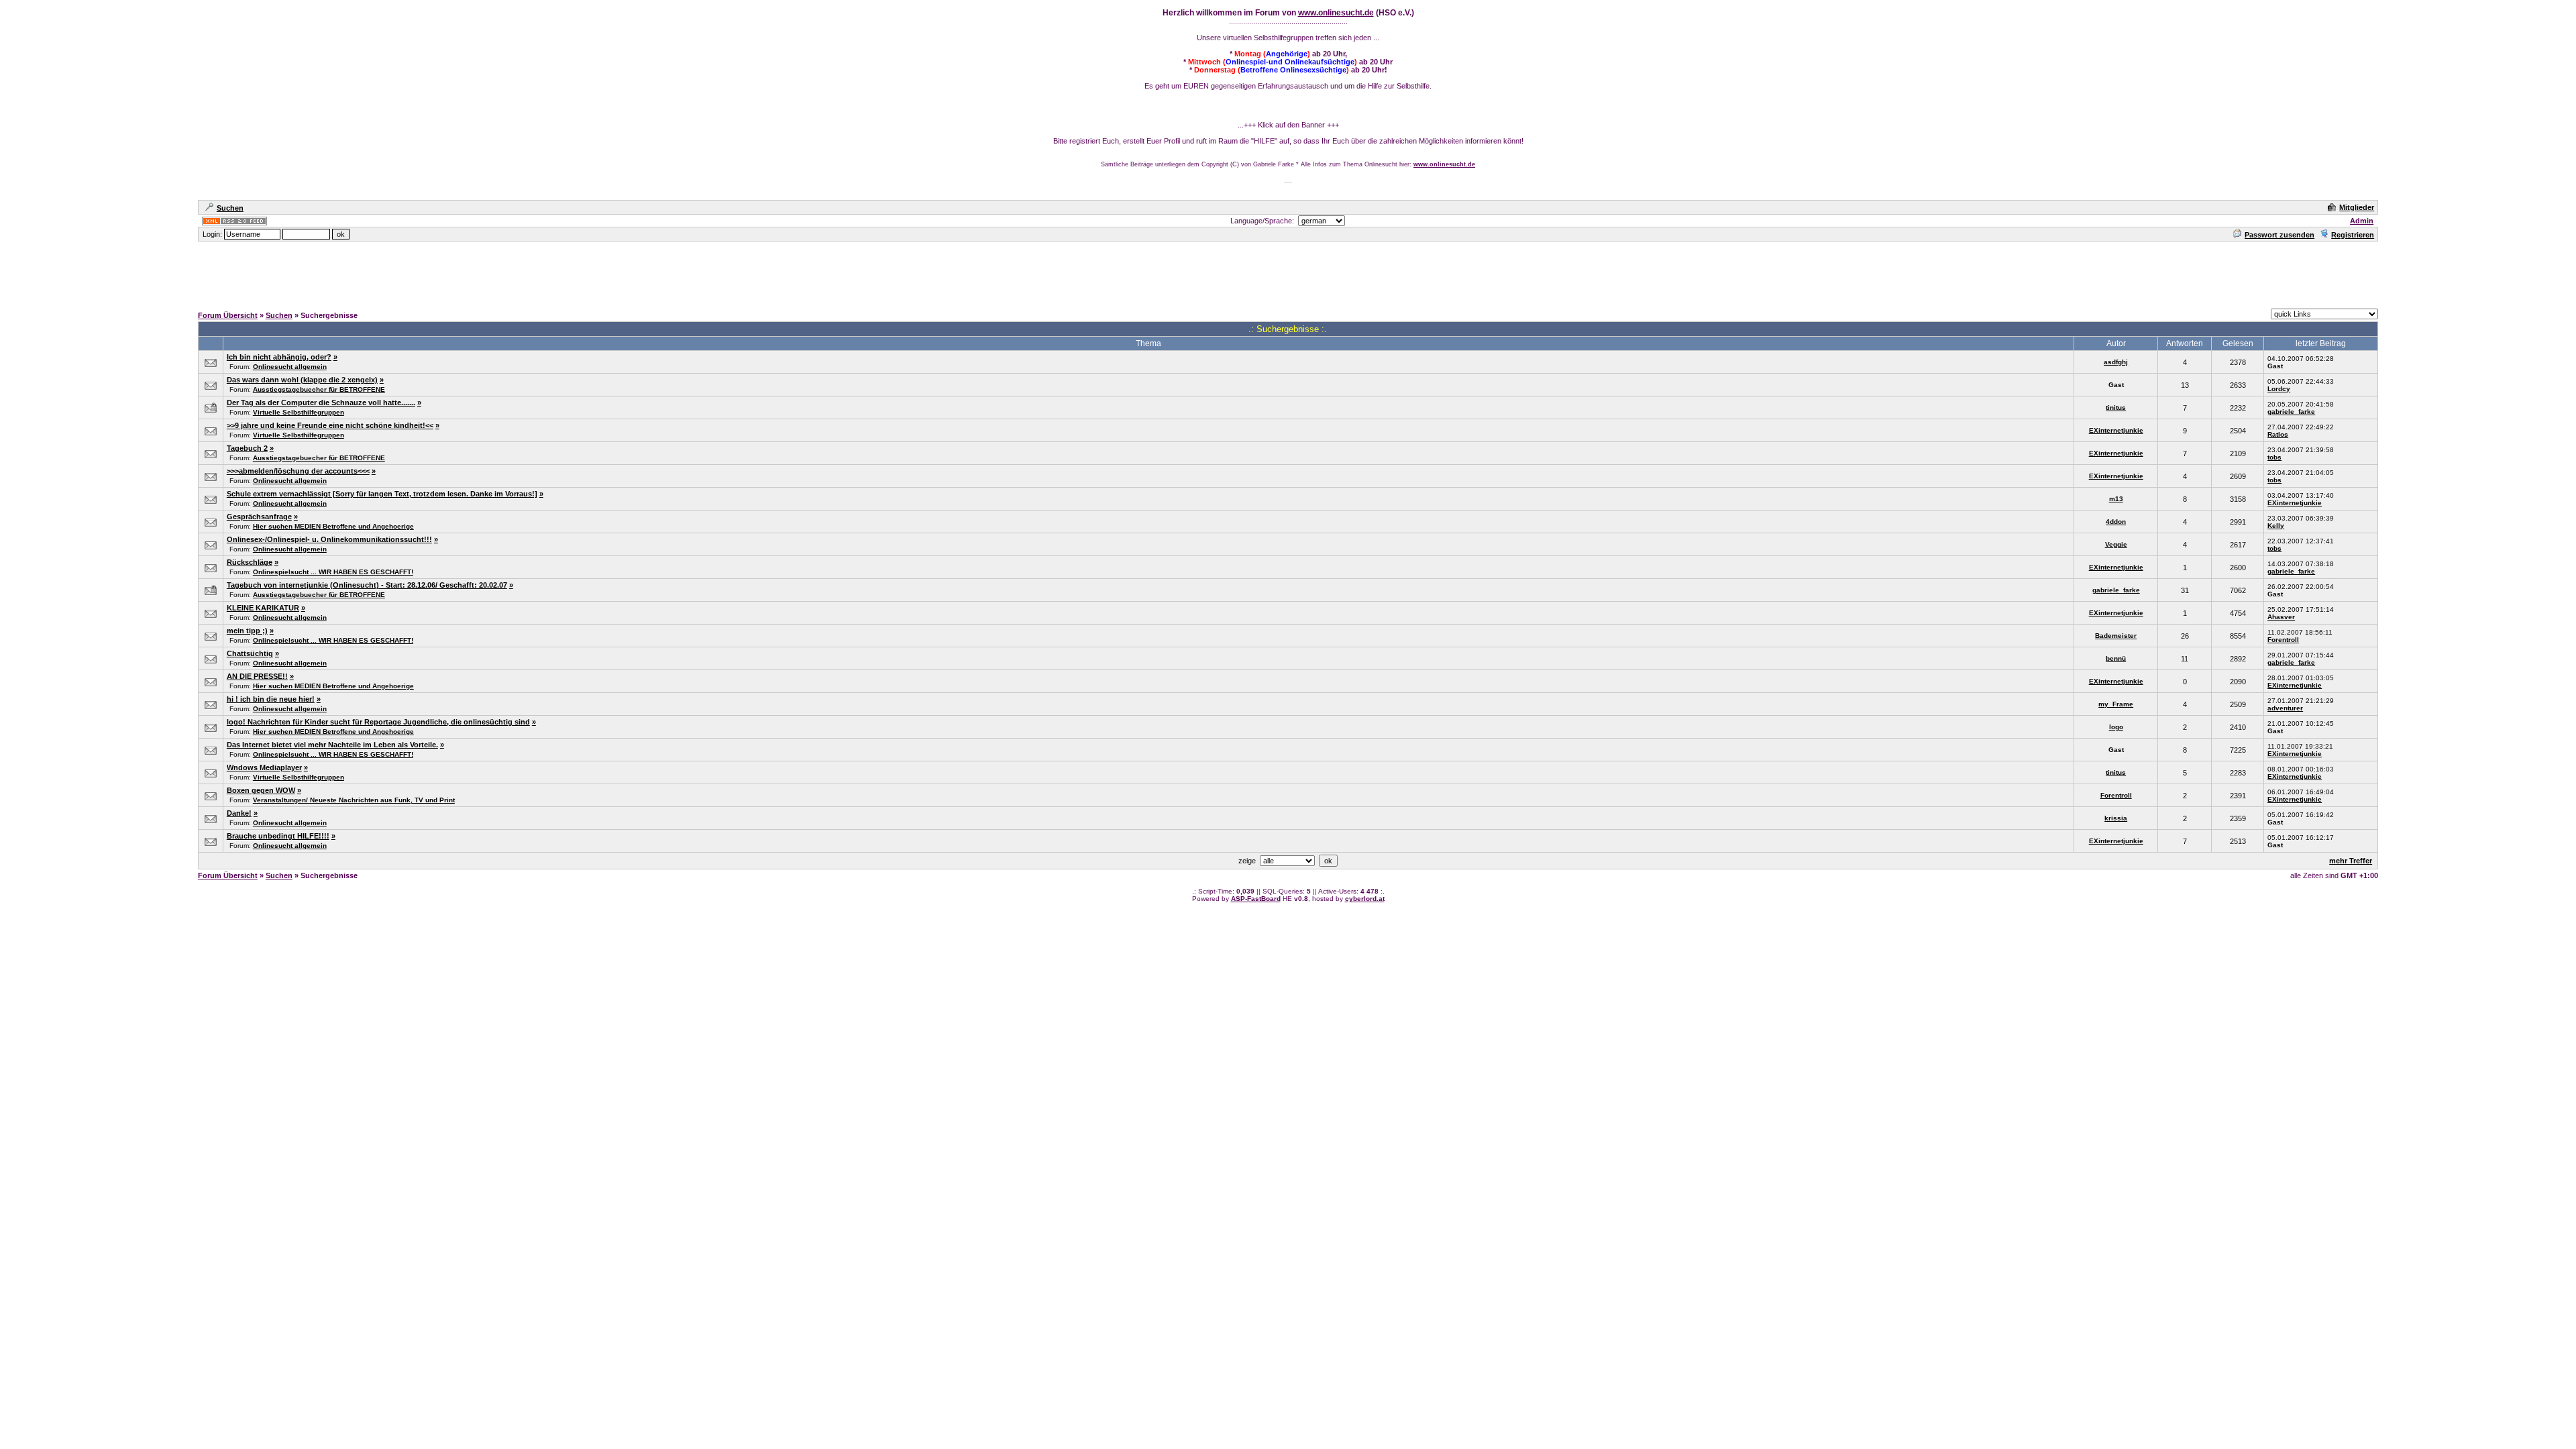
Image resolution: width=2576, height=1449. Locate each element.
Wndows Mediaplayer (264, 767)
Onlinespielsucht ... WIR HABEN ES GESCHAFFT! (333, 572)
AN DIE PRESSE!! (257, 676)
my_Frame (2116, 704)
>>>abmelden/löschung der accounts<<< (298, 471)
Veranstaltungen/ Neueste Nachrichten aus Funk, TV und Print (354, 800)
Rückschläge (250, 562)
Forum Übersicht (228, 315)
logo (2116, 727)
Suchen (230, 208)
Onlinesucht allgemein (290, 367)
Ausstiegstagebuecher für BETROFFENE (319, 389)
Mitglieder (2357, 207)
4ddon (2116, 522)
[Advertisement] (1288, 273)
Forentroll (2283, 640)
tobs (2274, 457)
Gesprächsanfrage (259, 517)
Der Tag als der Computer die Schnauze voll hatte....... (321, 402)
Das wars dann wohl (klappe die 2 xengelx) (302, 380)
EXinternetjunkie (2116, 430)
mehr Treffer (2351, 861)
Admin (2362, 221)
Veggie (2116, 544)
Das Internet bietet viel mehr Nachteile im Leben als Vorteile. (332, 745)
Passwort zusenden (2279, 235)
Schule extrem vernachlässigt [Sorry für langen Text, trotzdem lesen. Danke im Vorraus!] (382, 494)
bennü (2116, 658)
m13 (2116, 499)
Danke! (239, 813)
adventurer (2285, 708)
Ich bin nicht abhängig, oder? (279, 357)
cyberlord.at (1365, 899)
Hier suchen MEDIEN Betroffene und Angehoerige (333, 526)
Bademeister (2116, 636)
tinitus (2116, 408)
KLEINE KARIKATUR (263, 608)
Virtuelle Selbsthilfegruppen (299, 412)
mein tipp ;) (247, 631)
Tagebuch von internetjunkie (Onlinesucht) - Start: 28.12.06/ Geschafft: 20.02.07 (367, 585)
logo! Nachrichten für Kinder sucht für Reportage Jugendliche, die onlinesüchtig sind (378, 722)
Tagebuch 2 (247, 448)
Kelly (2276, 526)
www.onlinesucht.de (1336, 13)
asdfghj (2116, 362)
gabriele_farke (2291, 412)
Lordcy (2279, 389)
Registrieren (2353, 235)
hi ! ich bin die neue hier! (271, 699)
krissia (2116, 818)
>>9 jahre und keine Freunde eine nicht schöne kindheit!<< (330, 425)
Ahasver (2281, 617)
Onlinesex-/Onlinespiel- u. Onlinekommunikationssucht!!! (329, 539)
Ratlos (2278, 434)
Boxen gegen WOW (261, 790)
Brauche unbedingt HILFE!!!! (278, 836)
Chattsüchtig (250, 653)
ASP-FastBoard (1256, 899)
